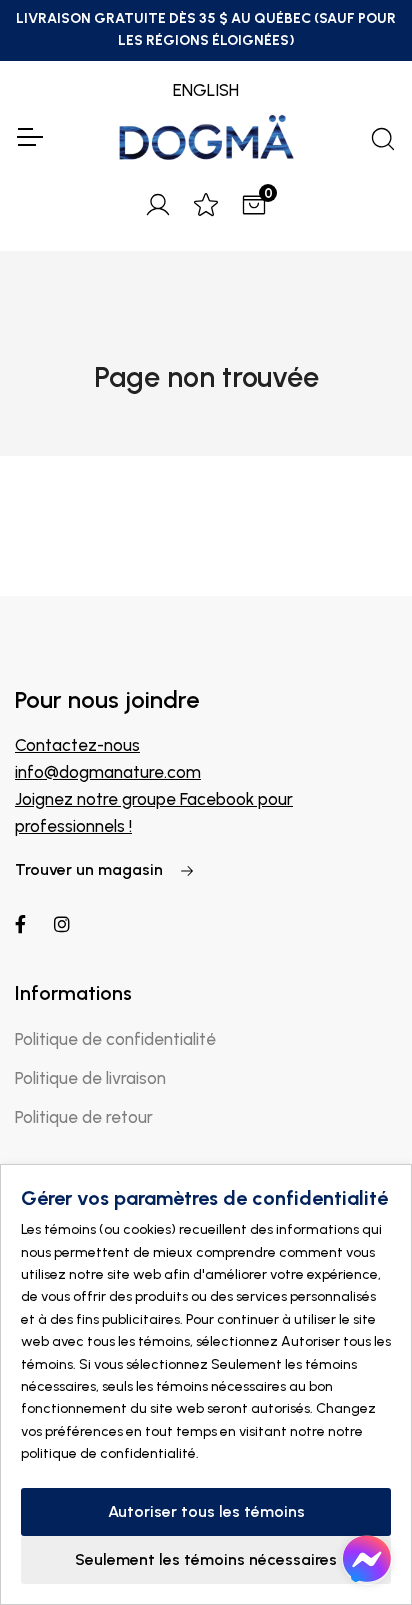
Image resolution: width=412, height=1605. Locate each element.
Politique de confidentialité (115, 1039)
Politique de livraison (90, 1078)
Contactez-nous (77, 745)
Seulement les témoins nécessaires (206, 1559)
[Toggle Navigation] (29, 137)
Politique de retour (84, 1117)
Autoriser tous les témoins (206, 1511)
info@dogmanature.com (108, 772)
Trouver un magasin (91, 869)
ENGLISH (206, 90)
